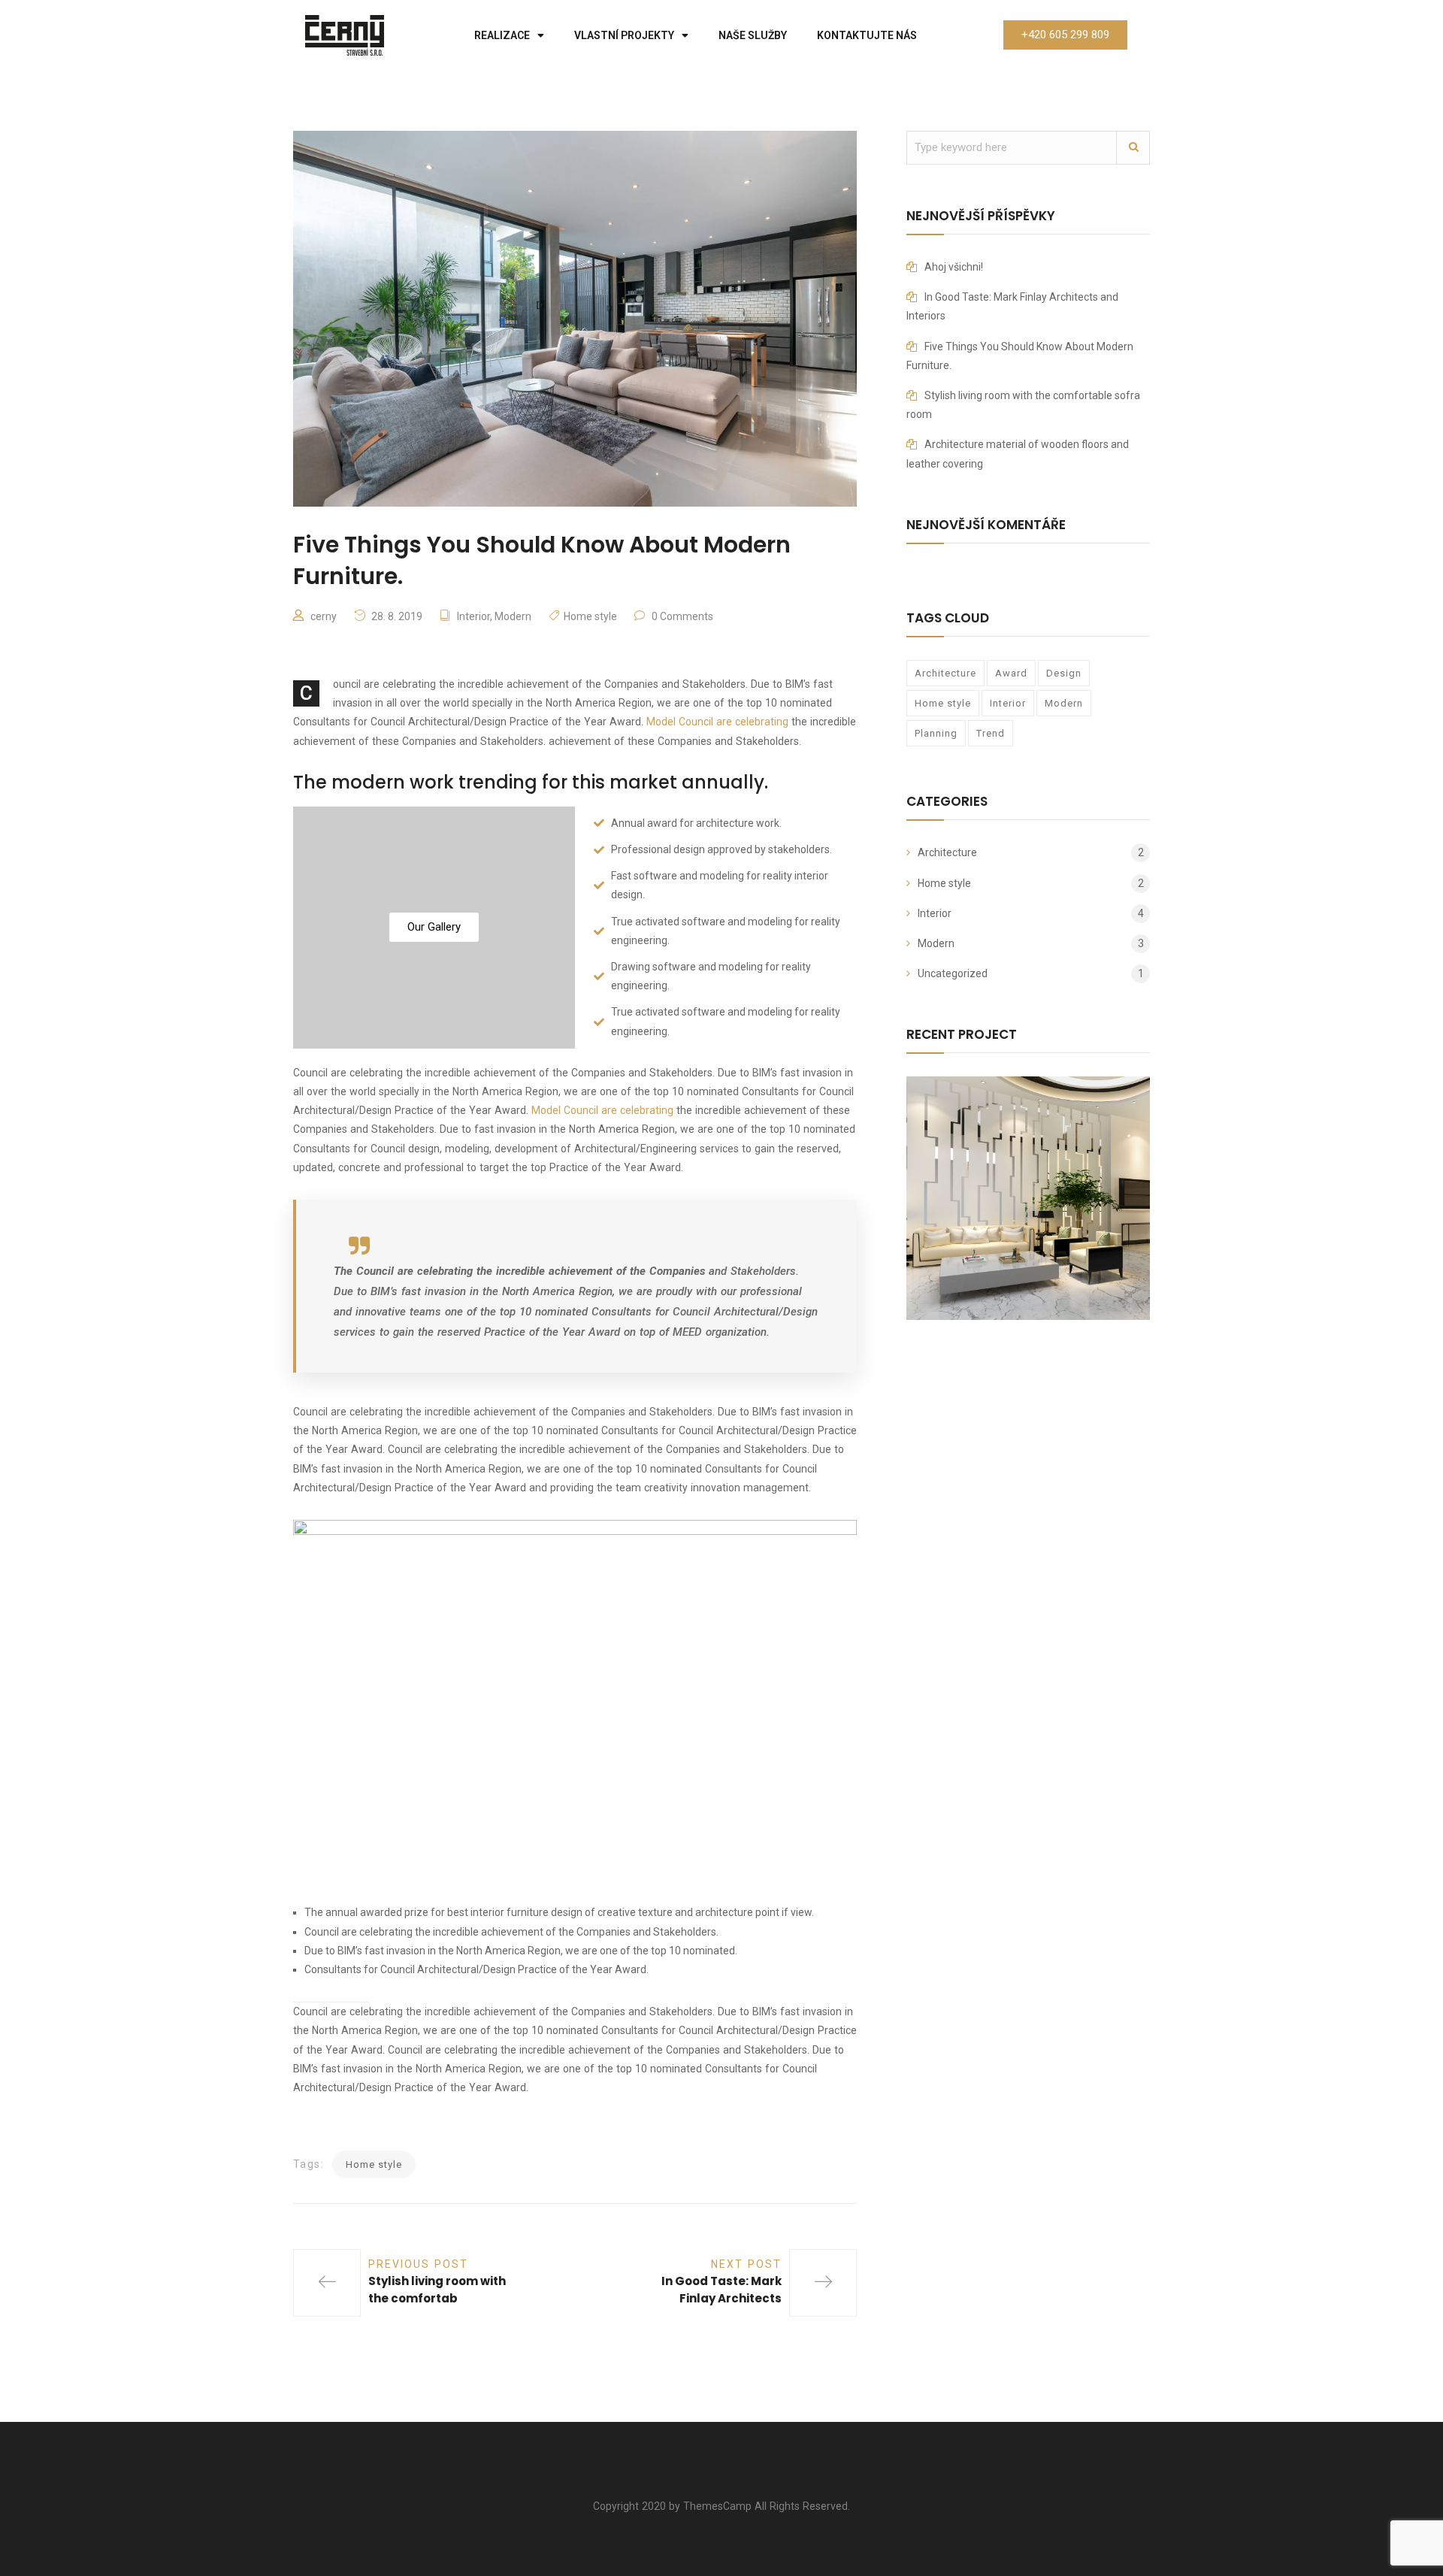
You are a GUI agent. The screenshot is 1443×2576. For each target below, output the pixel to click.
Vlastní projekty (624, 35)
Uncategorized (953, 973)
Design (1064, 673)
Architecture (945, 673)
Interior (473, 616)
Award (1011, 673)
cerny (324, 616)
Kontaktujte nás (867, 35)
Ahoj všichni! (954, 267)
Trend (991, 733)
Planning (936, 733)
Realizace (502, 35)
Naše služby (753, 35)
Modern (513, 616)
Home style (590, 616)
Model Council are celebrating (717, 722)
